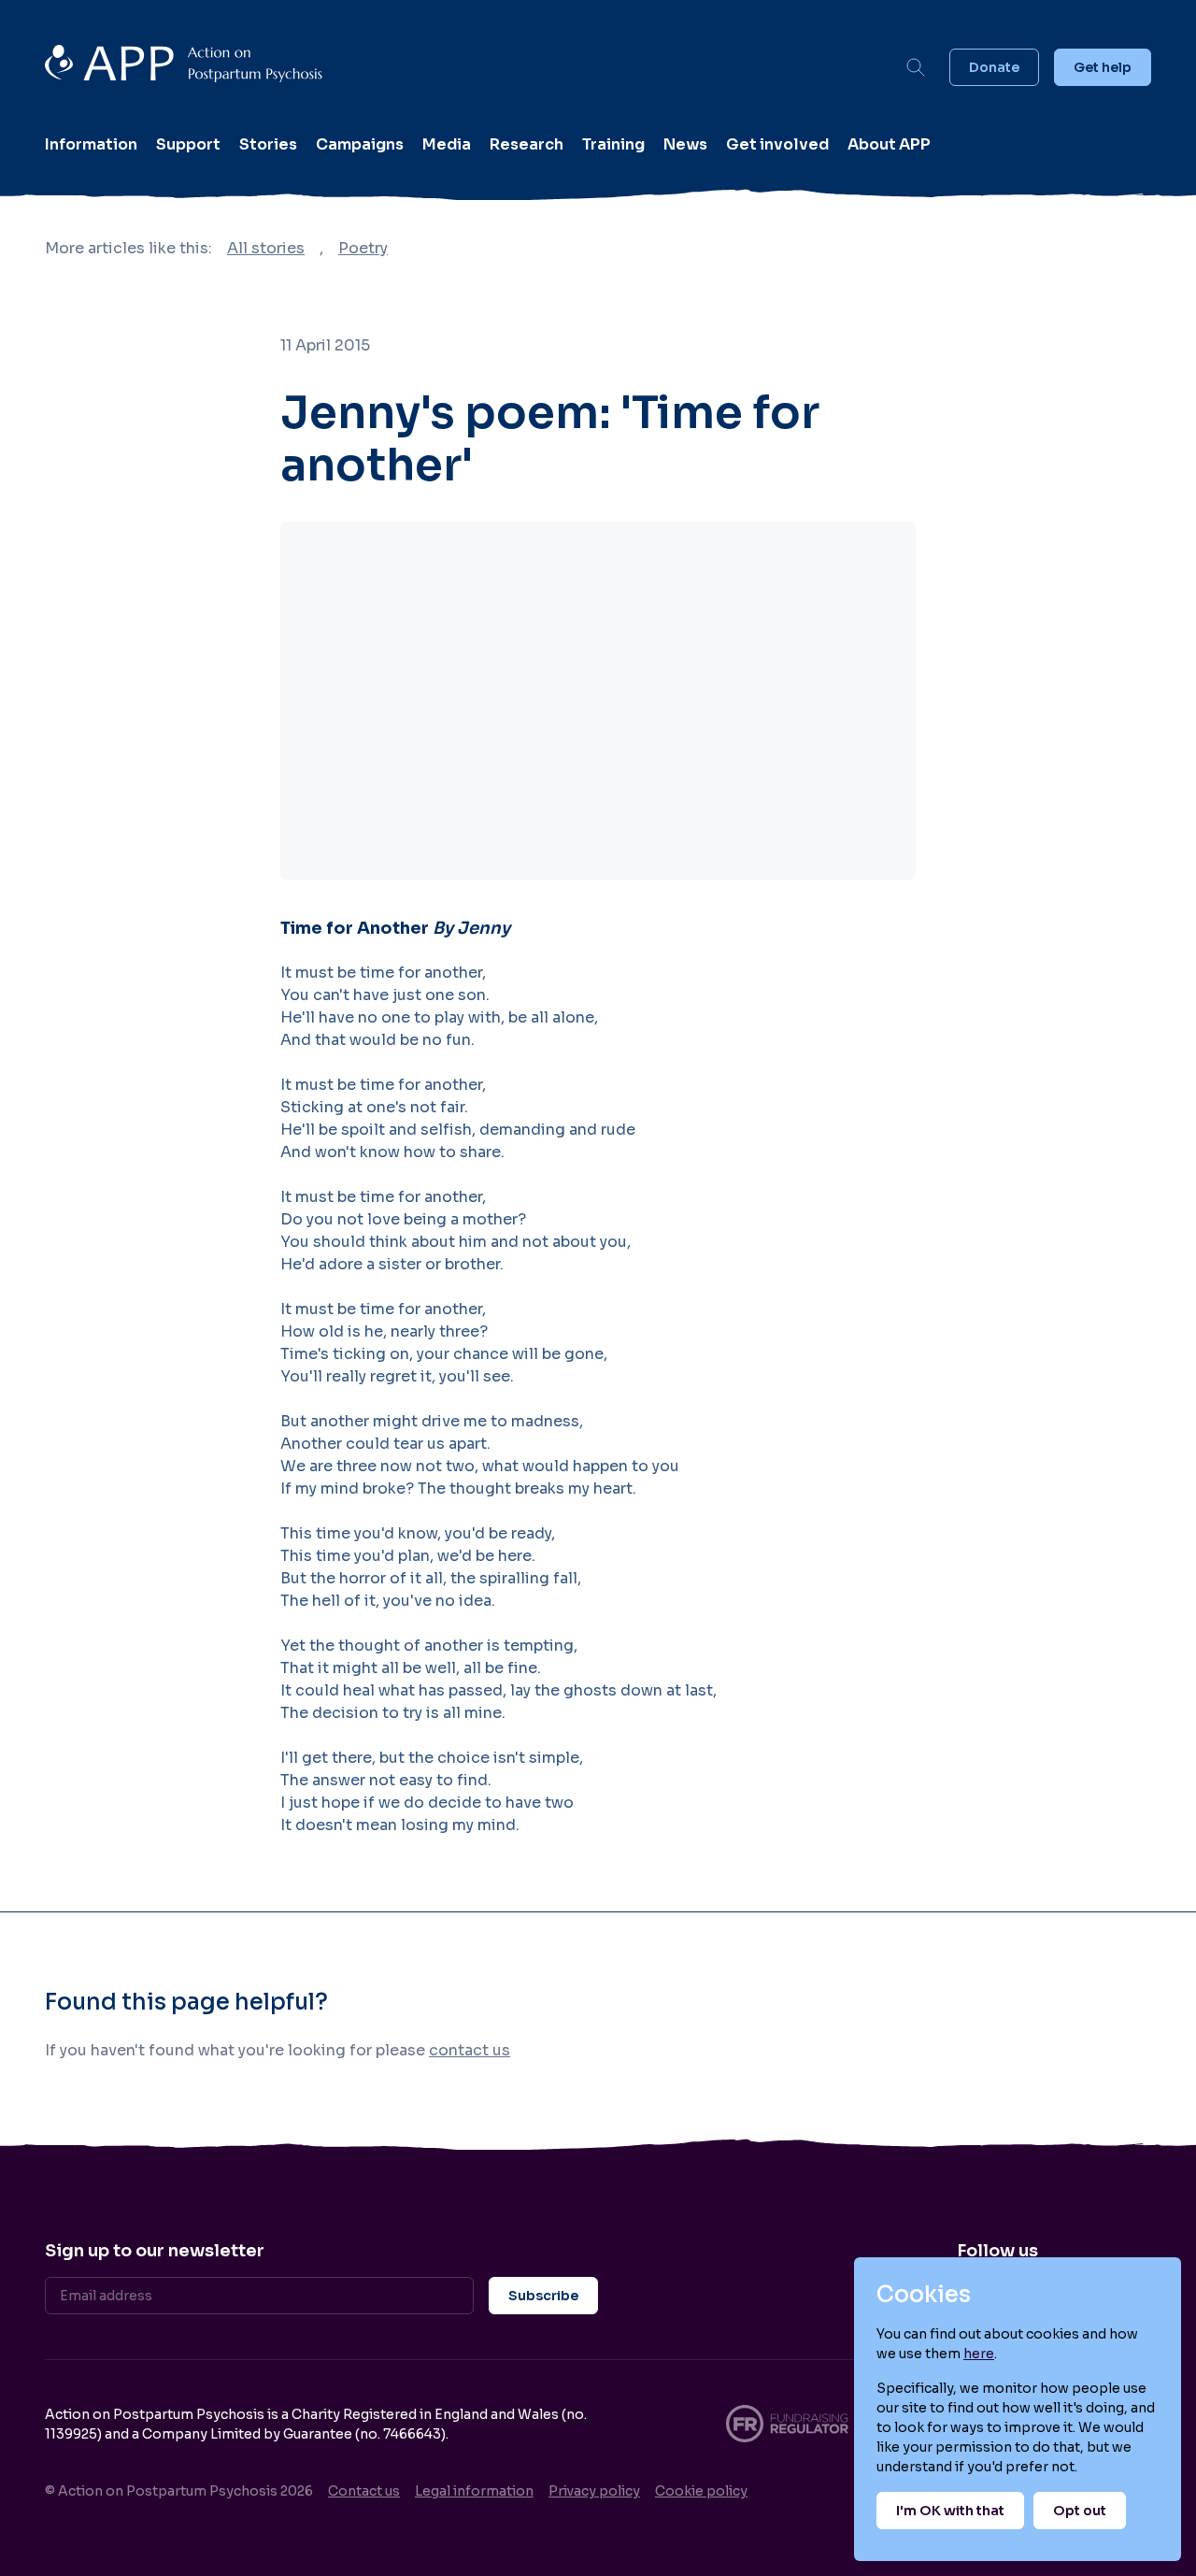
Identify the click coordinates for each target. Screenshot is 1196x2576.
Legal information (474, 2491)
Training (613, 144)
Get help (1103, 67)
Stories (268, 144)
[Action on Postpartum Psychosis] (463, 67)
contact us (470, 2050)
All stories (266, 248)
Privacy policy (594, 2491)
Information (91, 144)
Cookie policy (701, 2491)
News (685, 144)
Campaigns (360, 144)
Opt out (1080, 2511)
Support (188, 144)
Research (527, 144)
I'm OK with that (950, 2511)
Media (447, 144)
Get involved (777, 144)
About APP (889, 144)
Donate (994, 67)
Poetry (363, 248)
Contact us (364, 2491)
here (979, 2354)
